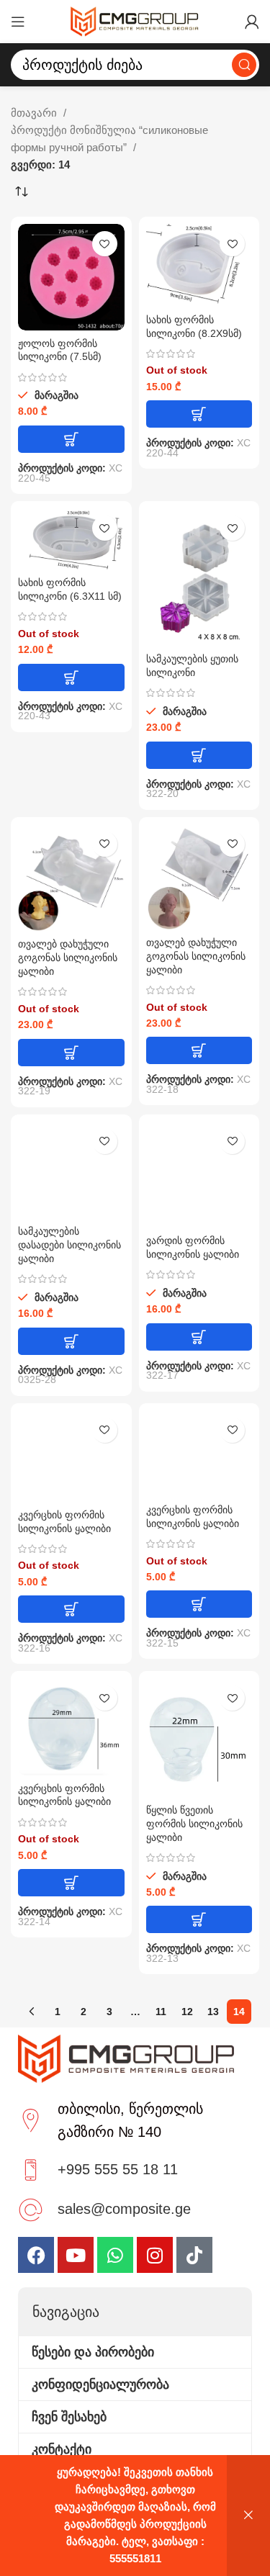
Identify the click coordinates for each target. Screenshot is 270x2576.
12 (187, 2012)
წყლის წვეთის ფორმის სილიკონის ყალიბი (194, 1824)
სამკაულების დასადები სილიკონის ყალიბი (69, 1245)
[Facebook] (36, 2255)
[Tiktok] (194, 2255)
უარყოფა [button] (248, 2516)
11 (161, 2012)
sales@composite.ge (124, 2209)
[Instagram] (155, 2255)
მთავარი (35, 113)
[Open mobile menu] (18, 22)
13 (213, 2012)
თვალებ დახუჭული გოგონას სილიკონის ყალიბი (68, 958)
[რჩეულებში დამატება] (105, 244)
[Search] (244, 65)
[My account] (252, 22)
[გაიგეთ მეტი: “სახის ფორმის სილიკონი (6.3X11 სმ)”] (71, 677)
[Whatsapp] (115, 2255)
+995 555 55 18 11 (118, 2169)
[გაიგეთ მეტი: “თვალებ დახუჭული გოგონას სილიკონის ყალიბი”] (71, 1053)
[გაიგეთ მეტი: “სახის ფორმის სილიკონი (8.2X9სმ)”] (199, 414)
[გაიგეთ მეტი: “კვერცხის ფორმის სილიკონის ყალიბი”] (71, 1609)
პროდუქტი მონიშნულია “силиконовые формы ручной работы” (109, 139)
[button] (71, 439)
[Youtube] (76, 2255)
